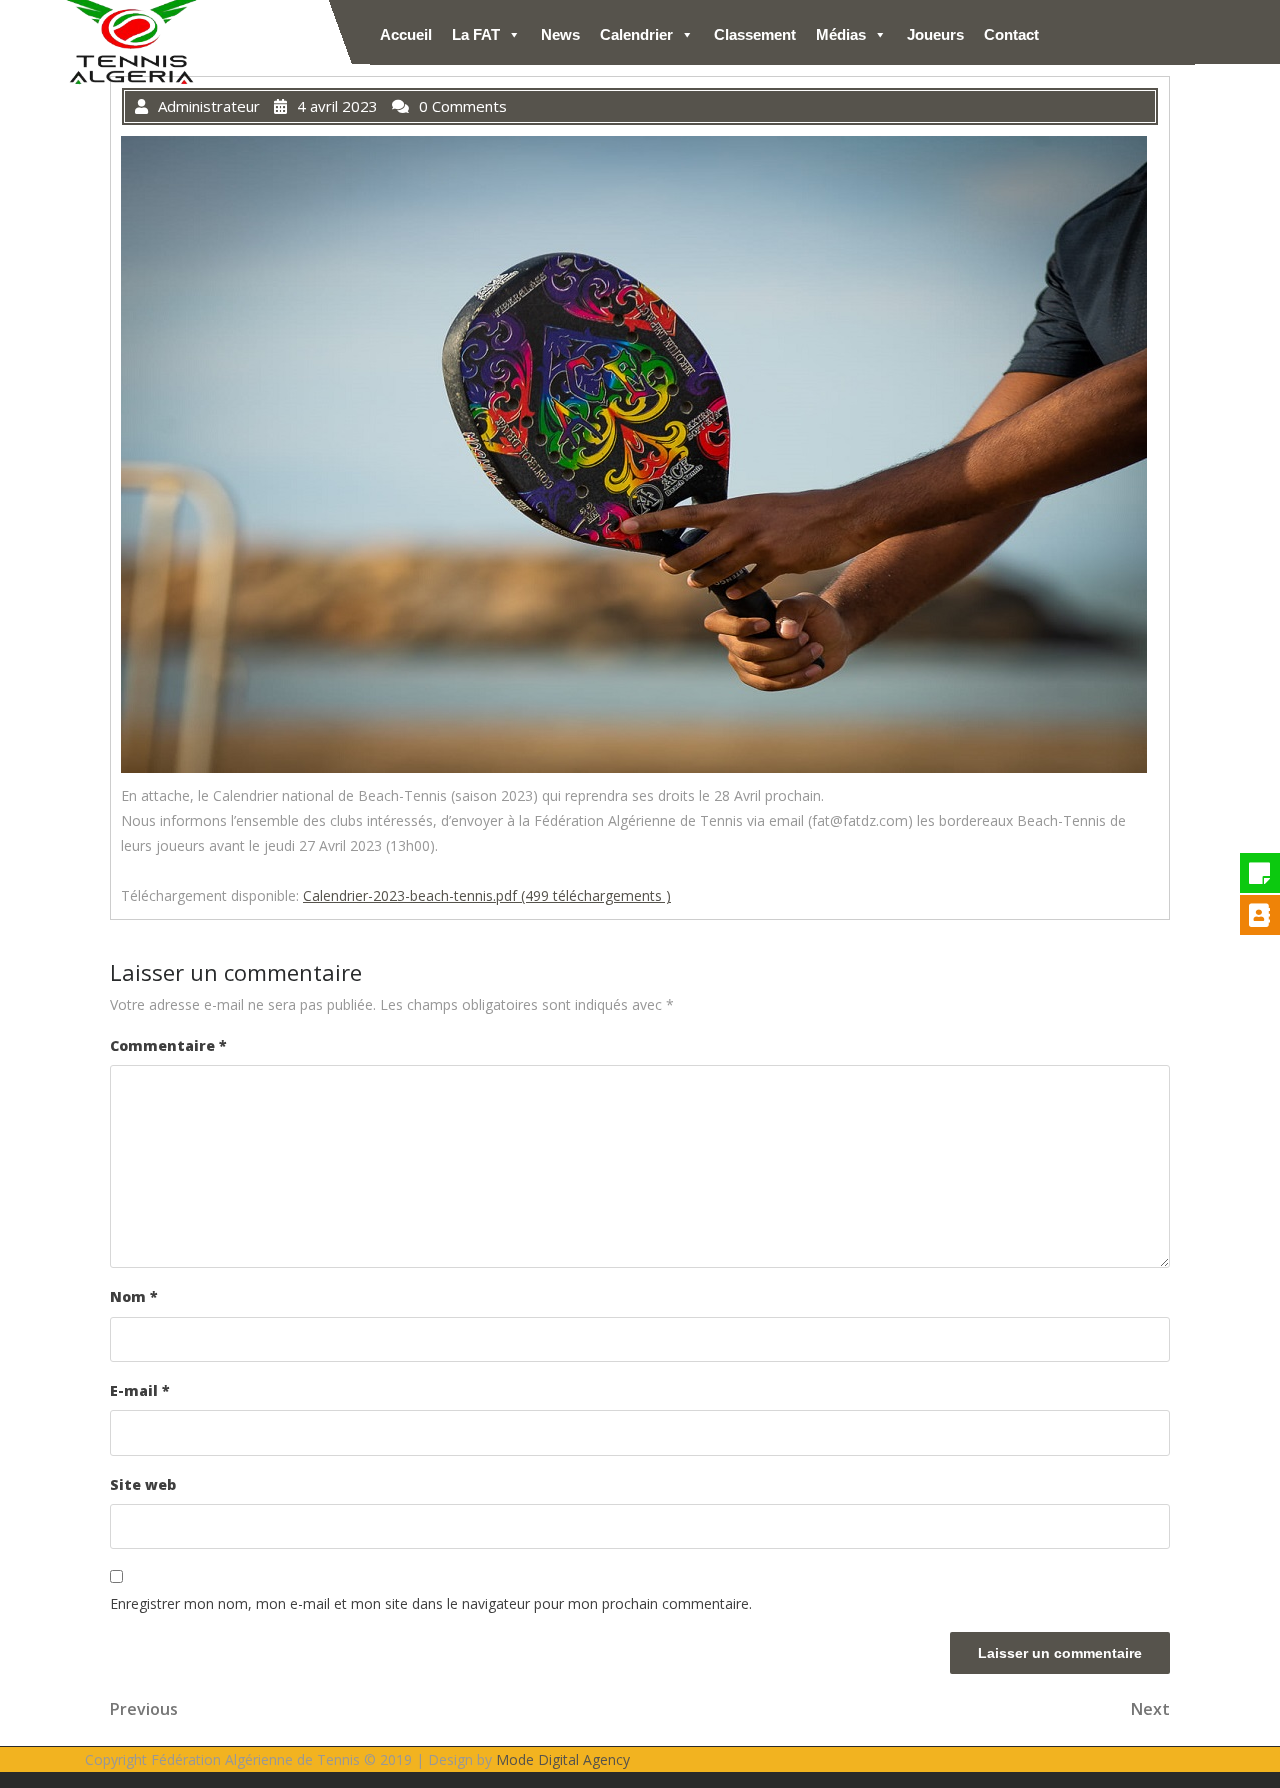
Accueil (406, 34)
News (560, 34)
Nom (134, 1296)
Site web (143, 1484)
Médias (841, 34)
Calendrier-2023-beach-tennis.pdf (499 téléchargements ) (487, 895)
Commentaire (168, 1045)
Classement (755, 34)
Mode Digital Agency (563, 1759)
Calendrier (636, 34)
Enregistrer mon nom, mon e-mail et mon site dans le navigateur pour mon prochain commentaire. (431, 1603)
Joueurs (935, 34)
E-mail (140, 1390)
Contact (1011, 34)
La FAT (476, 34)
